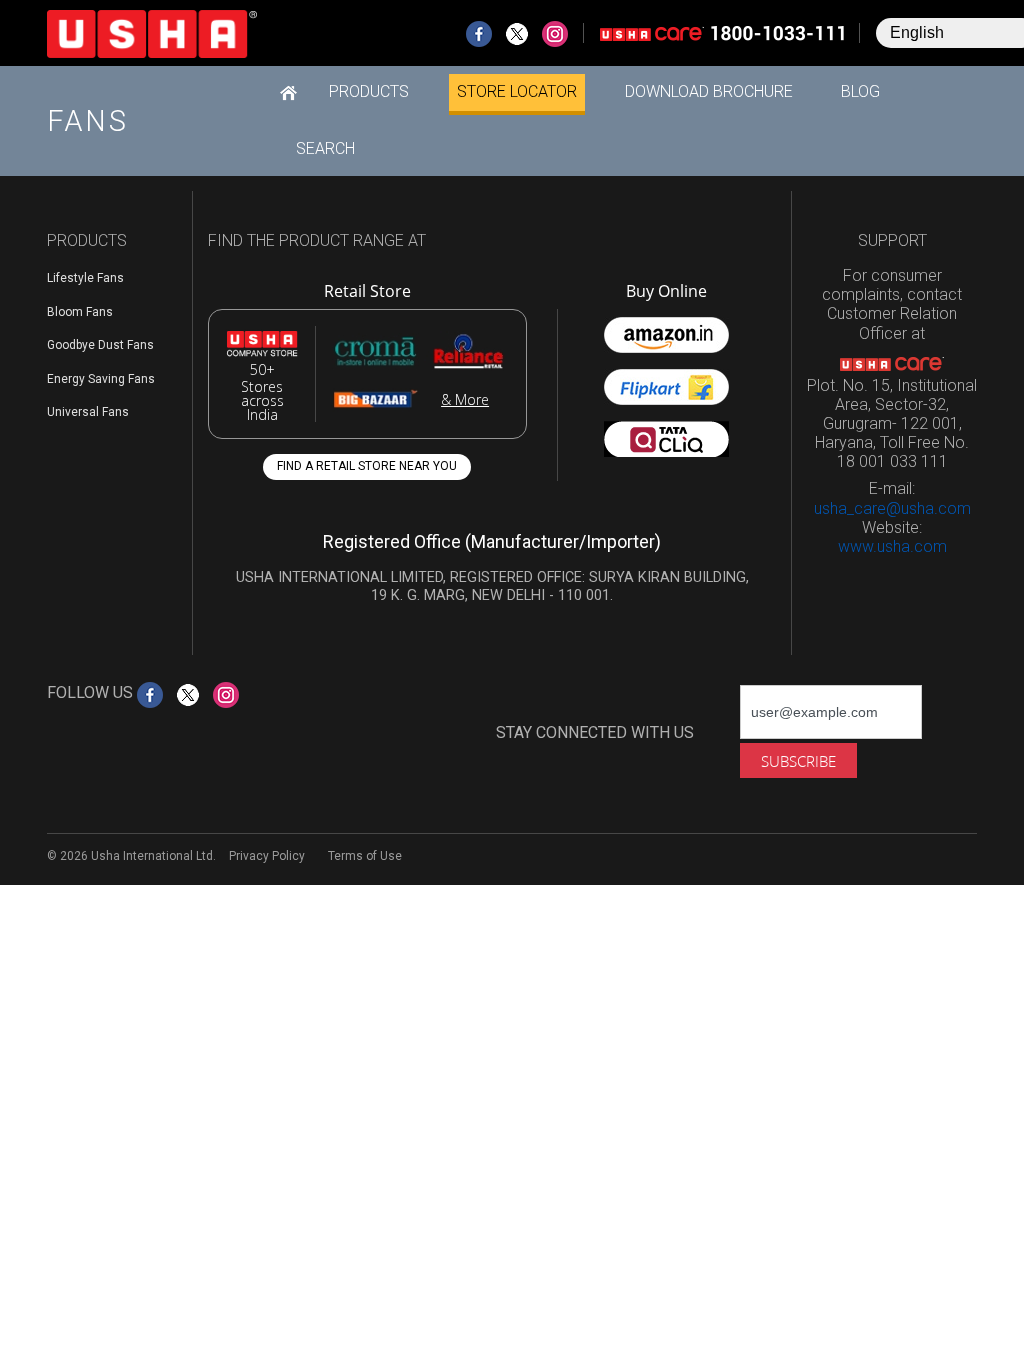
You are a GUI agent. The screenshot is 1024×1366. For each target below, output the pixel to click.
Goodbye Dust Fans (100, 345)
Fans (88, 121)
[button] (369, 92)
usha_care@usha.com (892, 508)
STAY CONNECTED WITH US (595, 732)
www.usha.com (892, 546)
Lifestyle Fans (85, 278)
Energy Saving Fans (101, 379)
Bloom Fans (80, 312)
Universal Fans (88, 412)
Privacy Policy (267, 856)
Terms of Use (365, 856)
